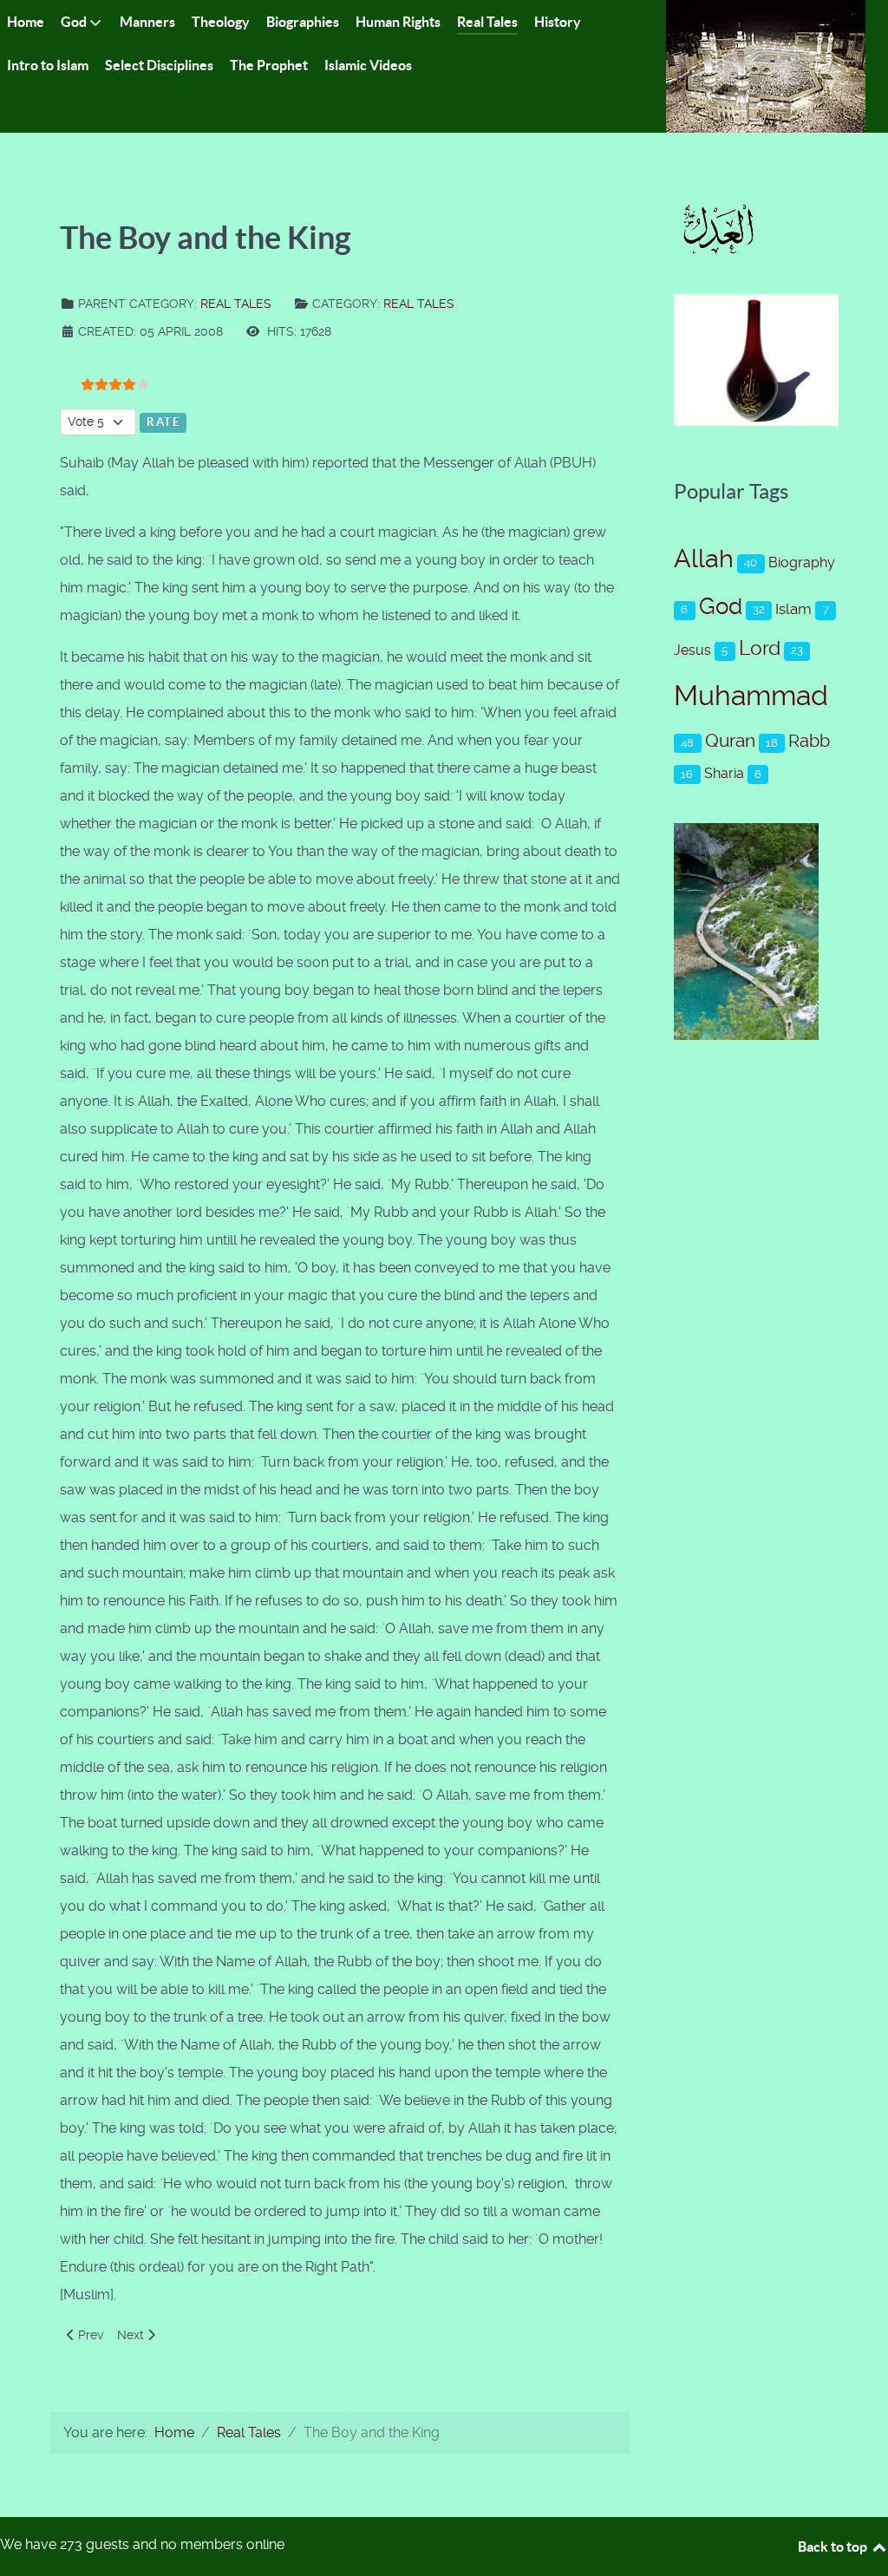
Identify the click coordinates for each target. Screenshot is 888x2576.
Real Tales (236, 304)
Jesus (692, 650)
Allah (704, 559)
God (721, 606)
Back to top (834, 2547)
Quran (730, 741)
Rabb (809, 741)
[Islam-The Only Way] (766, 65)
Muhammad (751, 696)
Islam (793, 609)
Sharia (724, 773)
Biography (802, 562)
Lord (760, 648)
